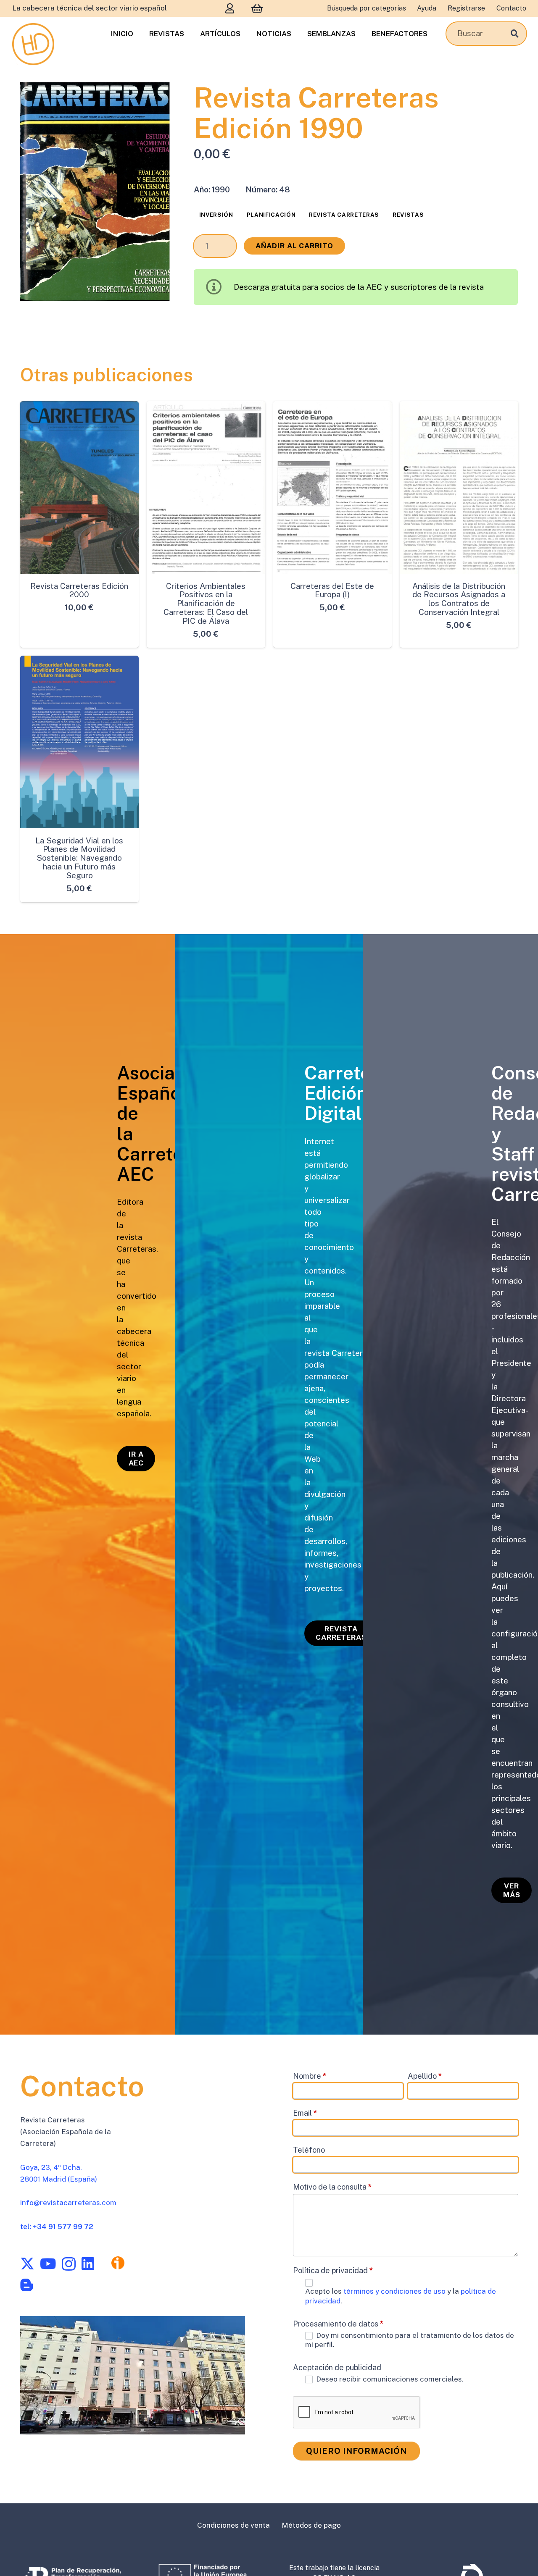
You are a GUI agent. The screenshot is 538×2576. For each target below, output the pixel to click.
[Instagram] (69, 2264)
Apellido (425, 2076)
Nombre (310, 2076)
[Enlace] (230, 8)
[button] (154, 98)
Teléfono (309, 2150)
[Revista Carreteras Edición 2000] (79, 487)
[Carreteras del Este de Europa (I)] (332, 487)
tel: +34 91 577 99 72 (57, 2227)
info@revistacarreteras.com (68, 2203)
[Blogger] (26, 2285)
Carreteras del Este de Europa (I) (332, 590)
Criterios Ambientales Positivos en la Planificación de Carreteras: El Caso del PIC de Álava (206, 604)
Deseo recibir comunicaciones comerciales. (389, 2379)
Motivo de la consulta (332, 2187)
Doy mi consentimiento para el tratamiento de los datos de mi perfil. (410, 2340)
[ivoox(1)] (118, 2263)
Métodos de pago (311, 2525)
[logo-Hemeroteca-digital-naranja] (33, 44)
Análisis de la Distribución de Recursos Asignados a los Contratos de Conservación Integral (459, 599)
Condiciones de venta (233, 2525)
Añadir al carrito (295, 246)
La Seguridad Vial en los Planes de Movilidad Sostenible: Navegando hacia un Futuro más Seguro (79, 858)
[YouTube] (48, 2264)
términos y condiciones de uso (395, 2291)
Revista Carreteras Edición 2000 (79, 590)
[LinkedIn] (88, 2264)
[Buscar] (515, 33)
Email (305, 2113)
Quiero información (356, 2451)
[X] (27, 2264)
